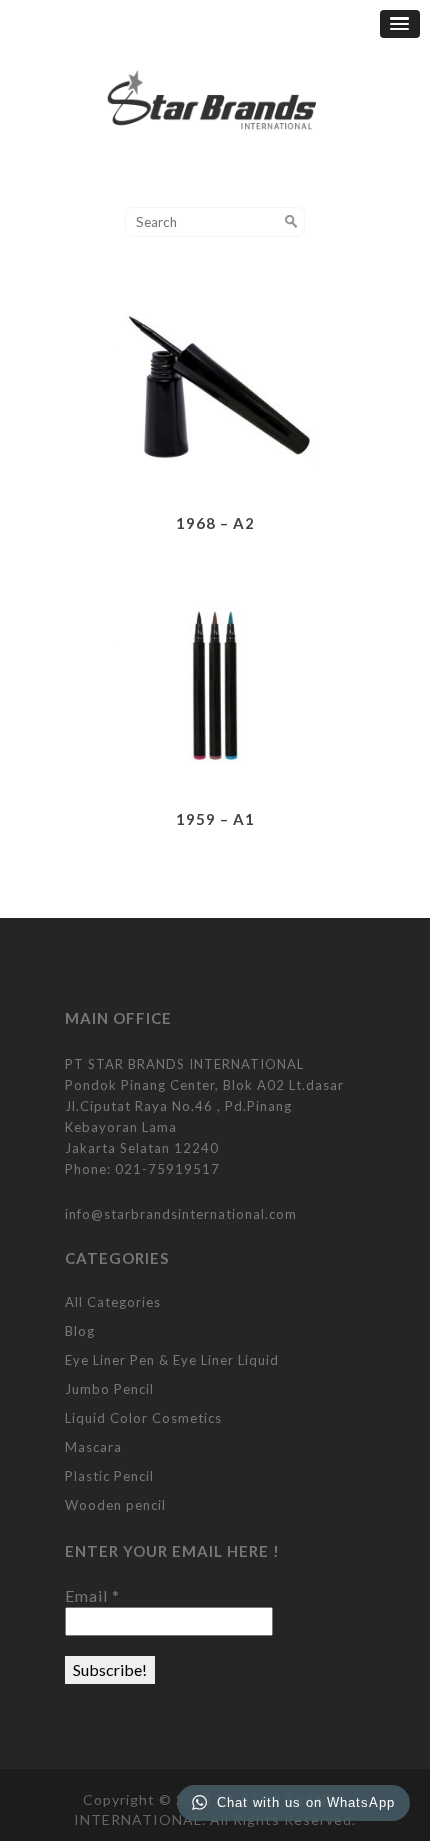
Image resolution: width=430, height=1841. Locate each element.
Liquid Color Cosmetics (143, 1418)
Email (92, 1595)
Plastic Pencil (109, 1476)
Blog (80, 1331)
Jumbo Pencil (109, 1389)
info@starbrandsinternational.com (181, 1214)
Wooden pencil (115, 1505)
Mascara (93, 1447)
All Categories (113, 1302)
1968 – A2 (215, 523)
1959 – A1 (215, 819)
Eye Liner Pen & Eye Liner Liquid (172, 1360)
